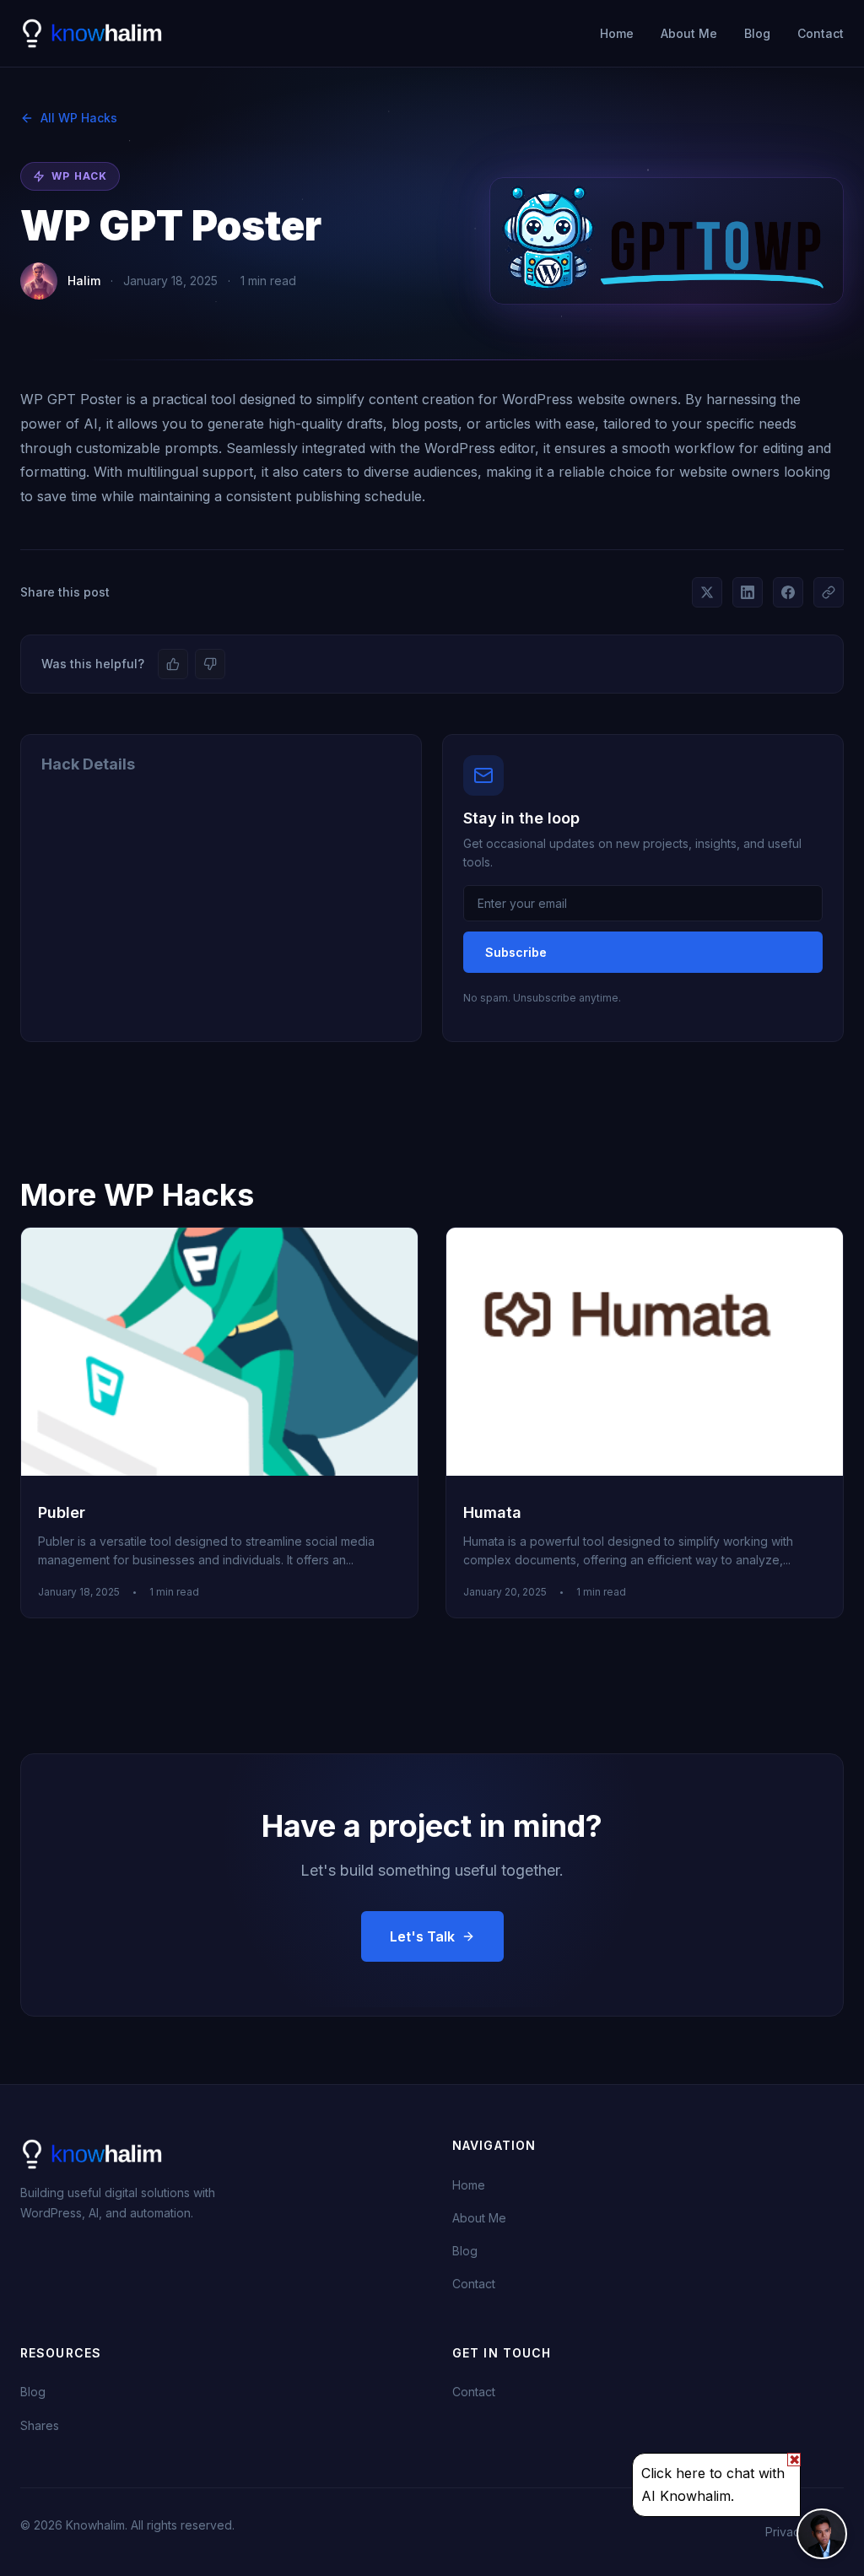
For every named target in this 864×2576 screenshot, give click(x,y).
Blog (757, 33)
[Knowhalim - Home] (93, 34)
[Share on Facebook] (788, 592)
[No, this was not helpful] (210, 664)
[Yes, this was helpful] (173, 664)
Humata (492, 1512)
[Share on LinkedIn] (748, 592)
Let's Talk (422, 1936)
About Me (689, 33)
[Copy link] (829, 592)
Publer (62, 1512)
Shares (40, 2425)
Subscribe (516, 952)
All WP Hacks (79, 118)
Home (617, 33)
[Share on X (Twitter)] (707, 592)
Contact (821, 33)
